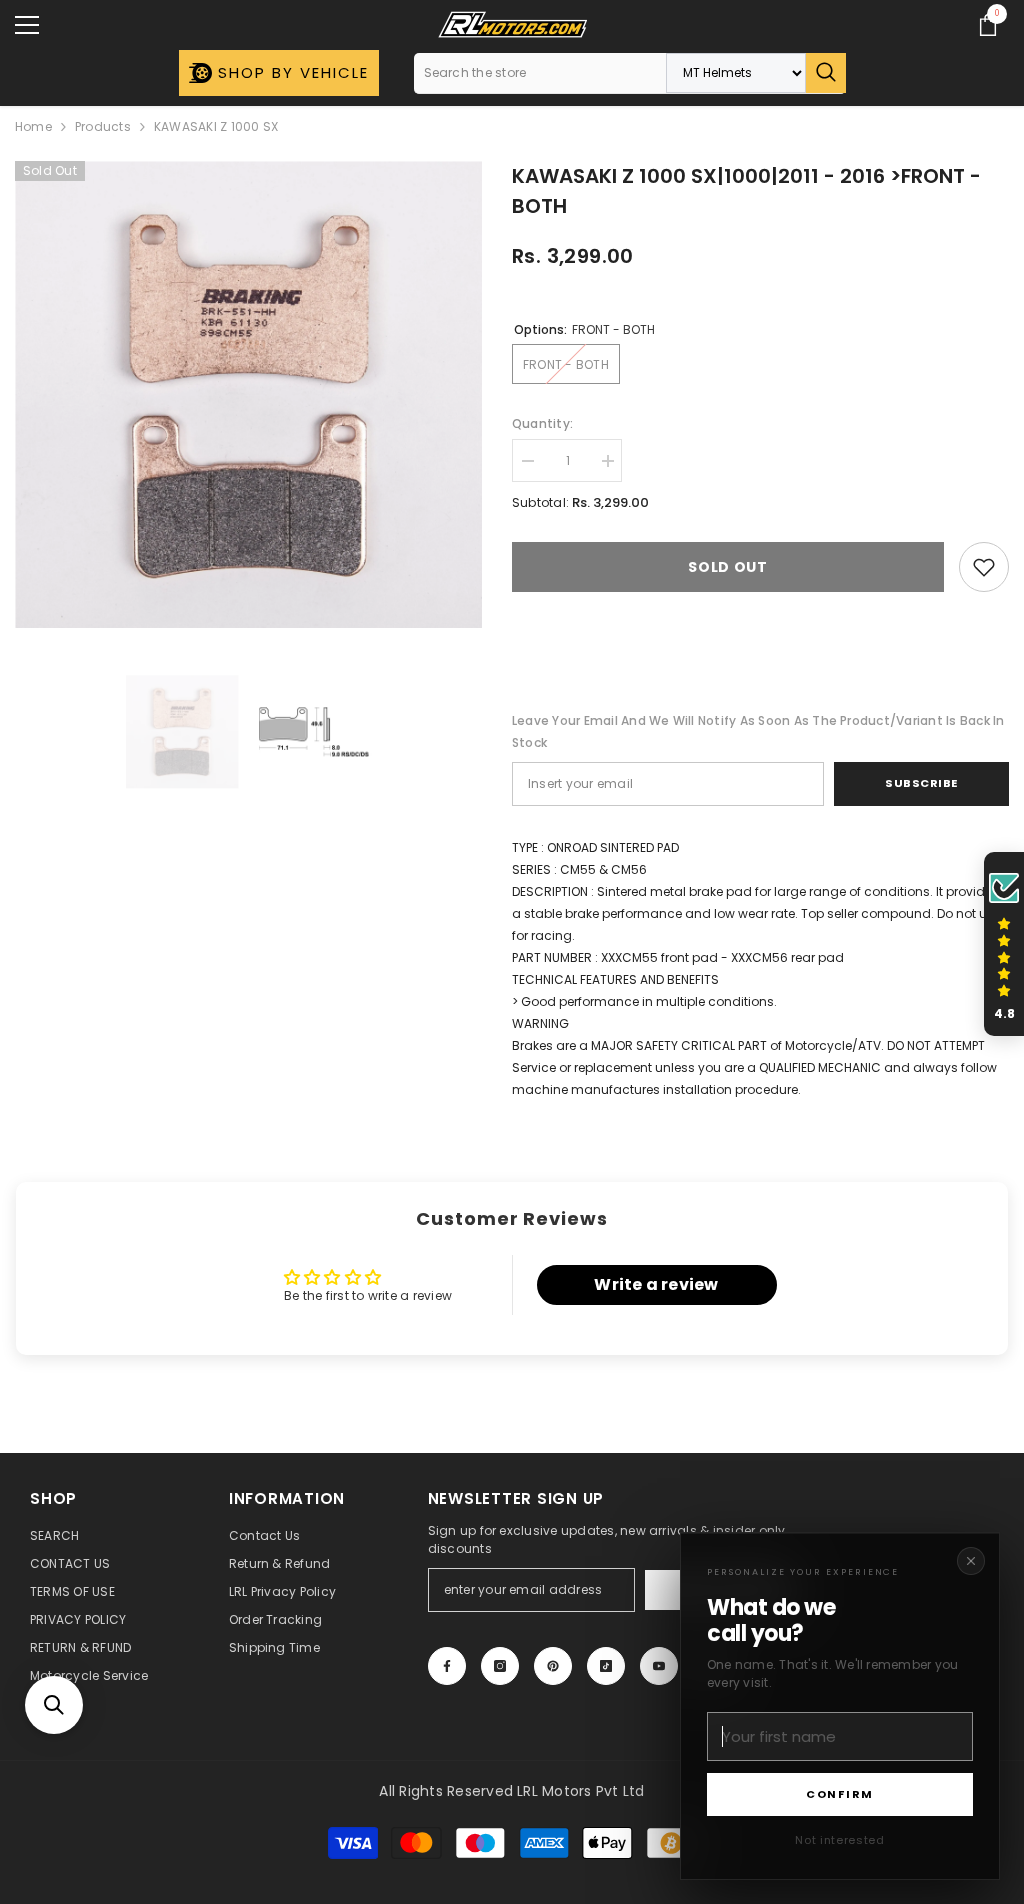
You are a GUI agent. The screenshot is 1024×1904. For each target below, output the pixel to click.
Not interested (839, 1840)
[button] (54, 1705)
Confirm (840, 1794)
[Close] (971, 1561)
